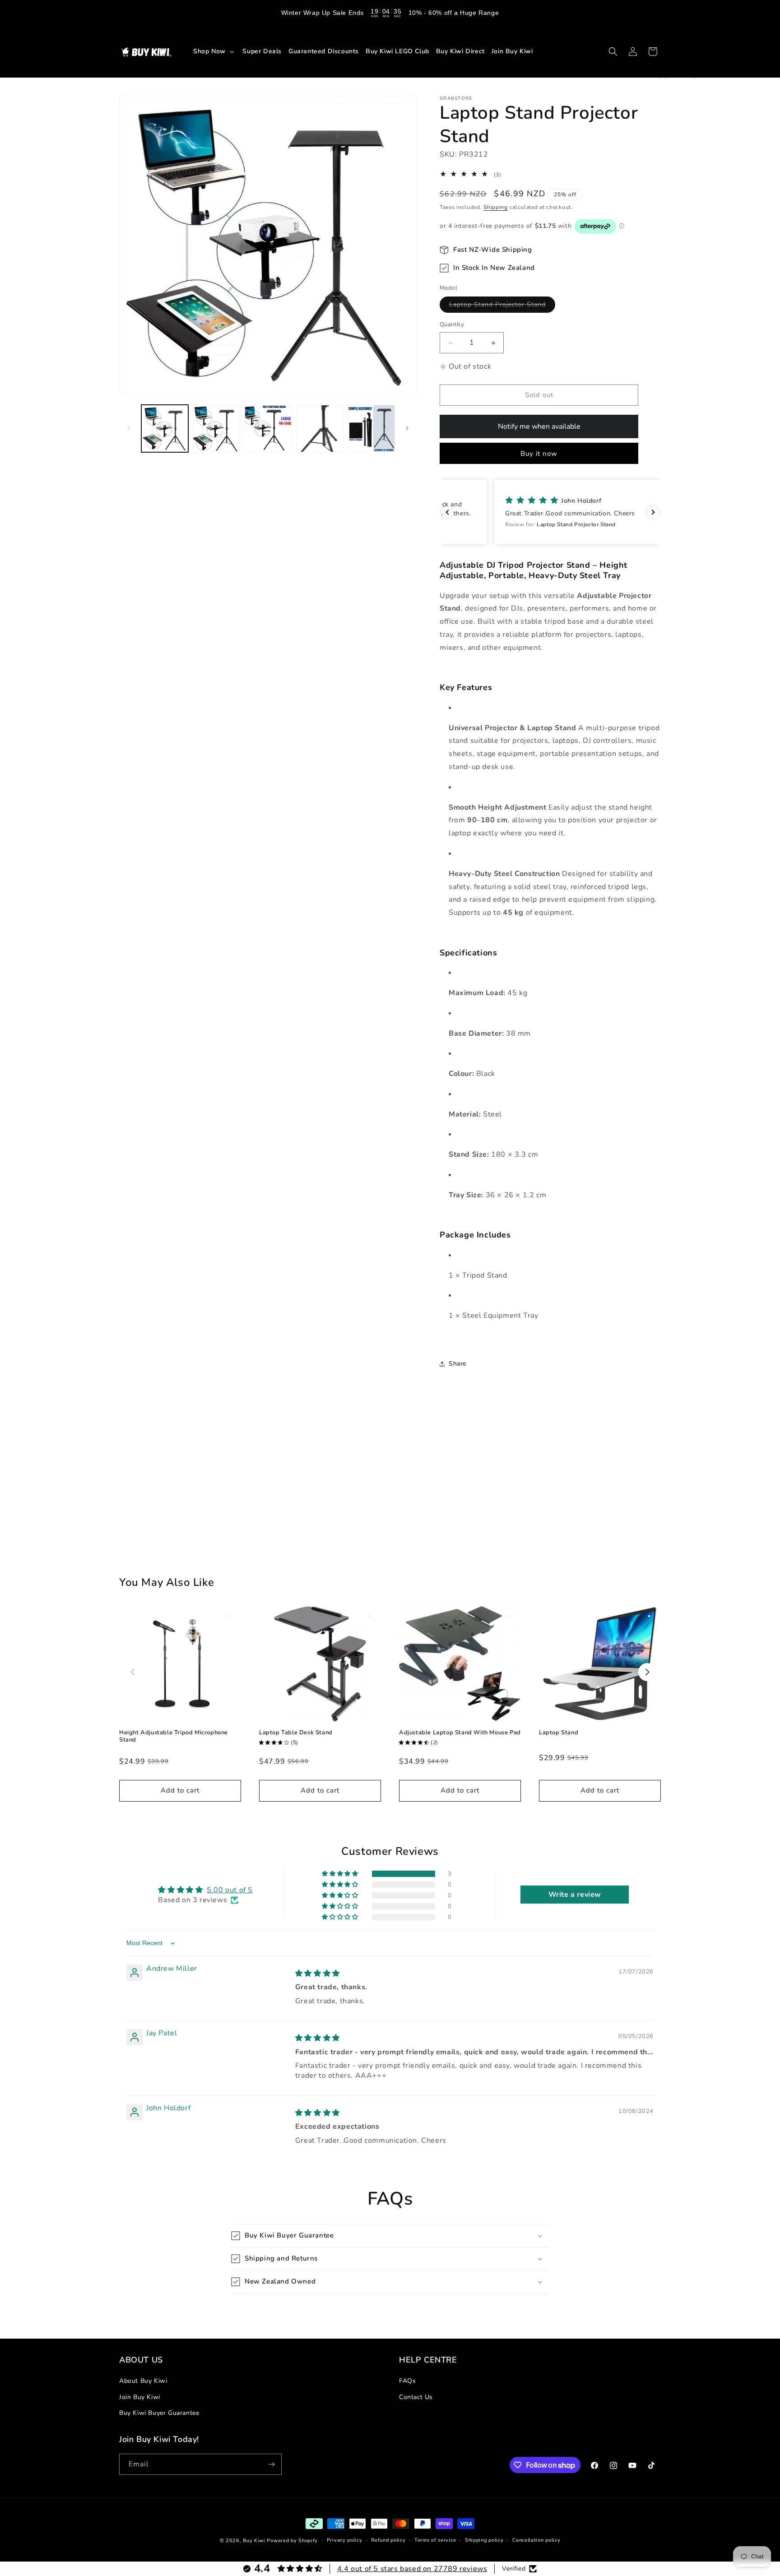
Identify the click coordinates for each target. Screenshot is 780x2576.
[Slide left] (129, 428)
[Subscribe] (271, 2464)
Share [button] (457, 1364)
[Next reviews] (653, 512)
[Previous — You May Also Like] (133, 1672)
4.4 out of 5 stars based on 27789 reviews (412, 2569)
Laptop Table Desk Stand (296, 1733)
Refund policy (388, 2540)
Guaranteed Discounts (324, 51)
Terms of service (435, 2540)
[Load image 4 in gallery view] (320, 428)
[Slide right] (407, 428)
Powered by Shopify (292, 2541)
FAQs (407, 2381)
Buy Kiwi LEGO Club (397, 51)
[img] (318, 1974)
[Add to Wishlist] (229, 1616)
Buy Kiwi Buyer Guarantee (159, 2413)
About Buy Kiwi (143, 2381)
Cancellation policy (536, 2540)
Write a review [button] (575, 1895)
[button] (215, 51)
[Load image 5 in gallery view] (371, 428)
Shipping (496, 207)
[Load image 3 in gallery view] (268, 428)
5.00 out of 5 (230, 1890)
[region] (390, 13)
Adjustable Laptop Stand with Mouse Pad (460, 1733)
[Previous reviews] (447, 512)
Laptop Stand (559, 1733)
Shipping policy (484, 2540)
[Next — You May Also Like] (647, 1672)
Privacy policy (345, 2540)
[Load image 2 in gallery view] (216, 428)
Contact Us (416, 2397)
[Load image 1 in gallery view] (165, 428)
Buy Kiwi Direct (460, 51)
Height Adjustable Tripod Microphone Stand (174, 1736)
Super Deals (262, 51)
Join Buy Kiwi (512, 51)
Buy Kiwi (254, 2541)
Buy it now (539, 454)
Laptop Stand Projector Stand (502, 307)
